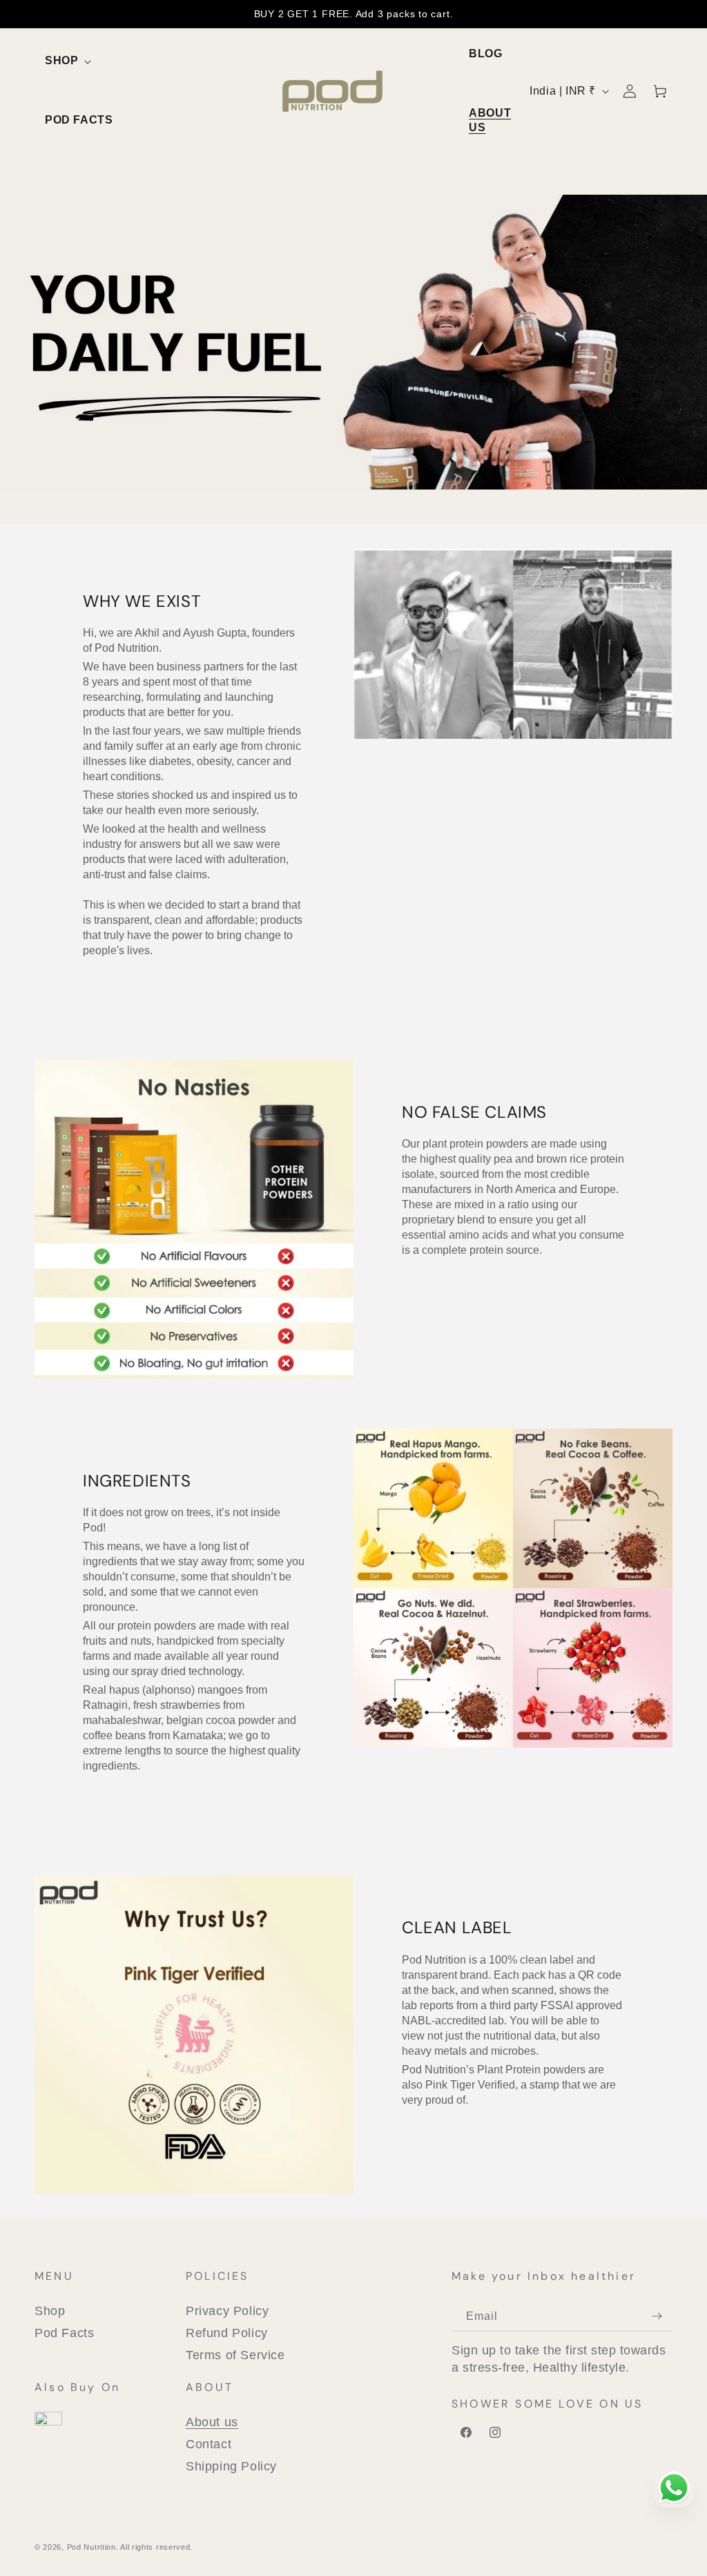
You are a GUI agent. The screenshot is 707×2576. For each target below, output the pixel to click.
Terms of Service (235, 2355)
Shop (50, 2311)
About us (212, 2422)
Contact (209, 2444)
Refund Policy (227, 2333)
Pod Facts (64, 2333)
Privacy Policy (227, 2311)
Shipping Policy (231, 2466)
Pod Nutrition (91, 2547)
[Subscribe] (657, 2316)
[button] (66, 61)
